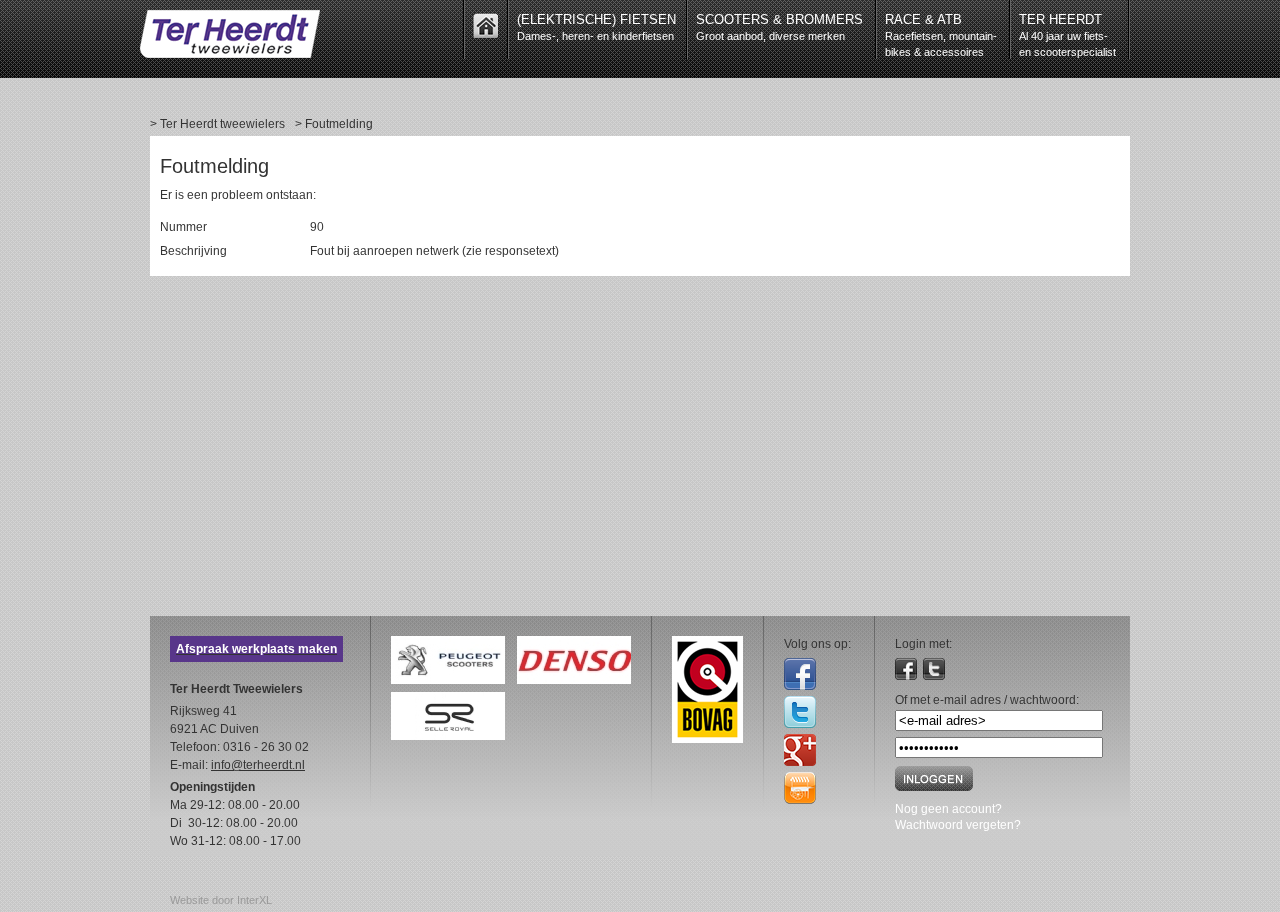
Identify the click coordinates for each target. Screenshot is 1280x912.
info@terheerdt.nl (258, 765)
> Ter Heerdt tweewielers (217, 124)
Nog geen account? (948, 809)
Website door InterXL (221, 900)
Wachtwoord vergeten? (958, 825)
